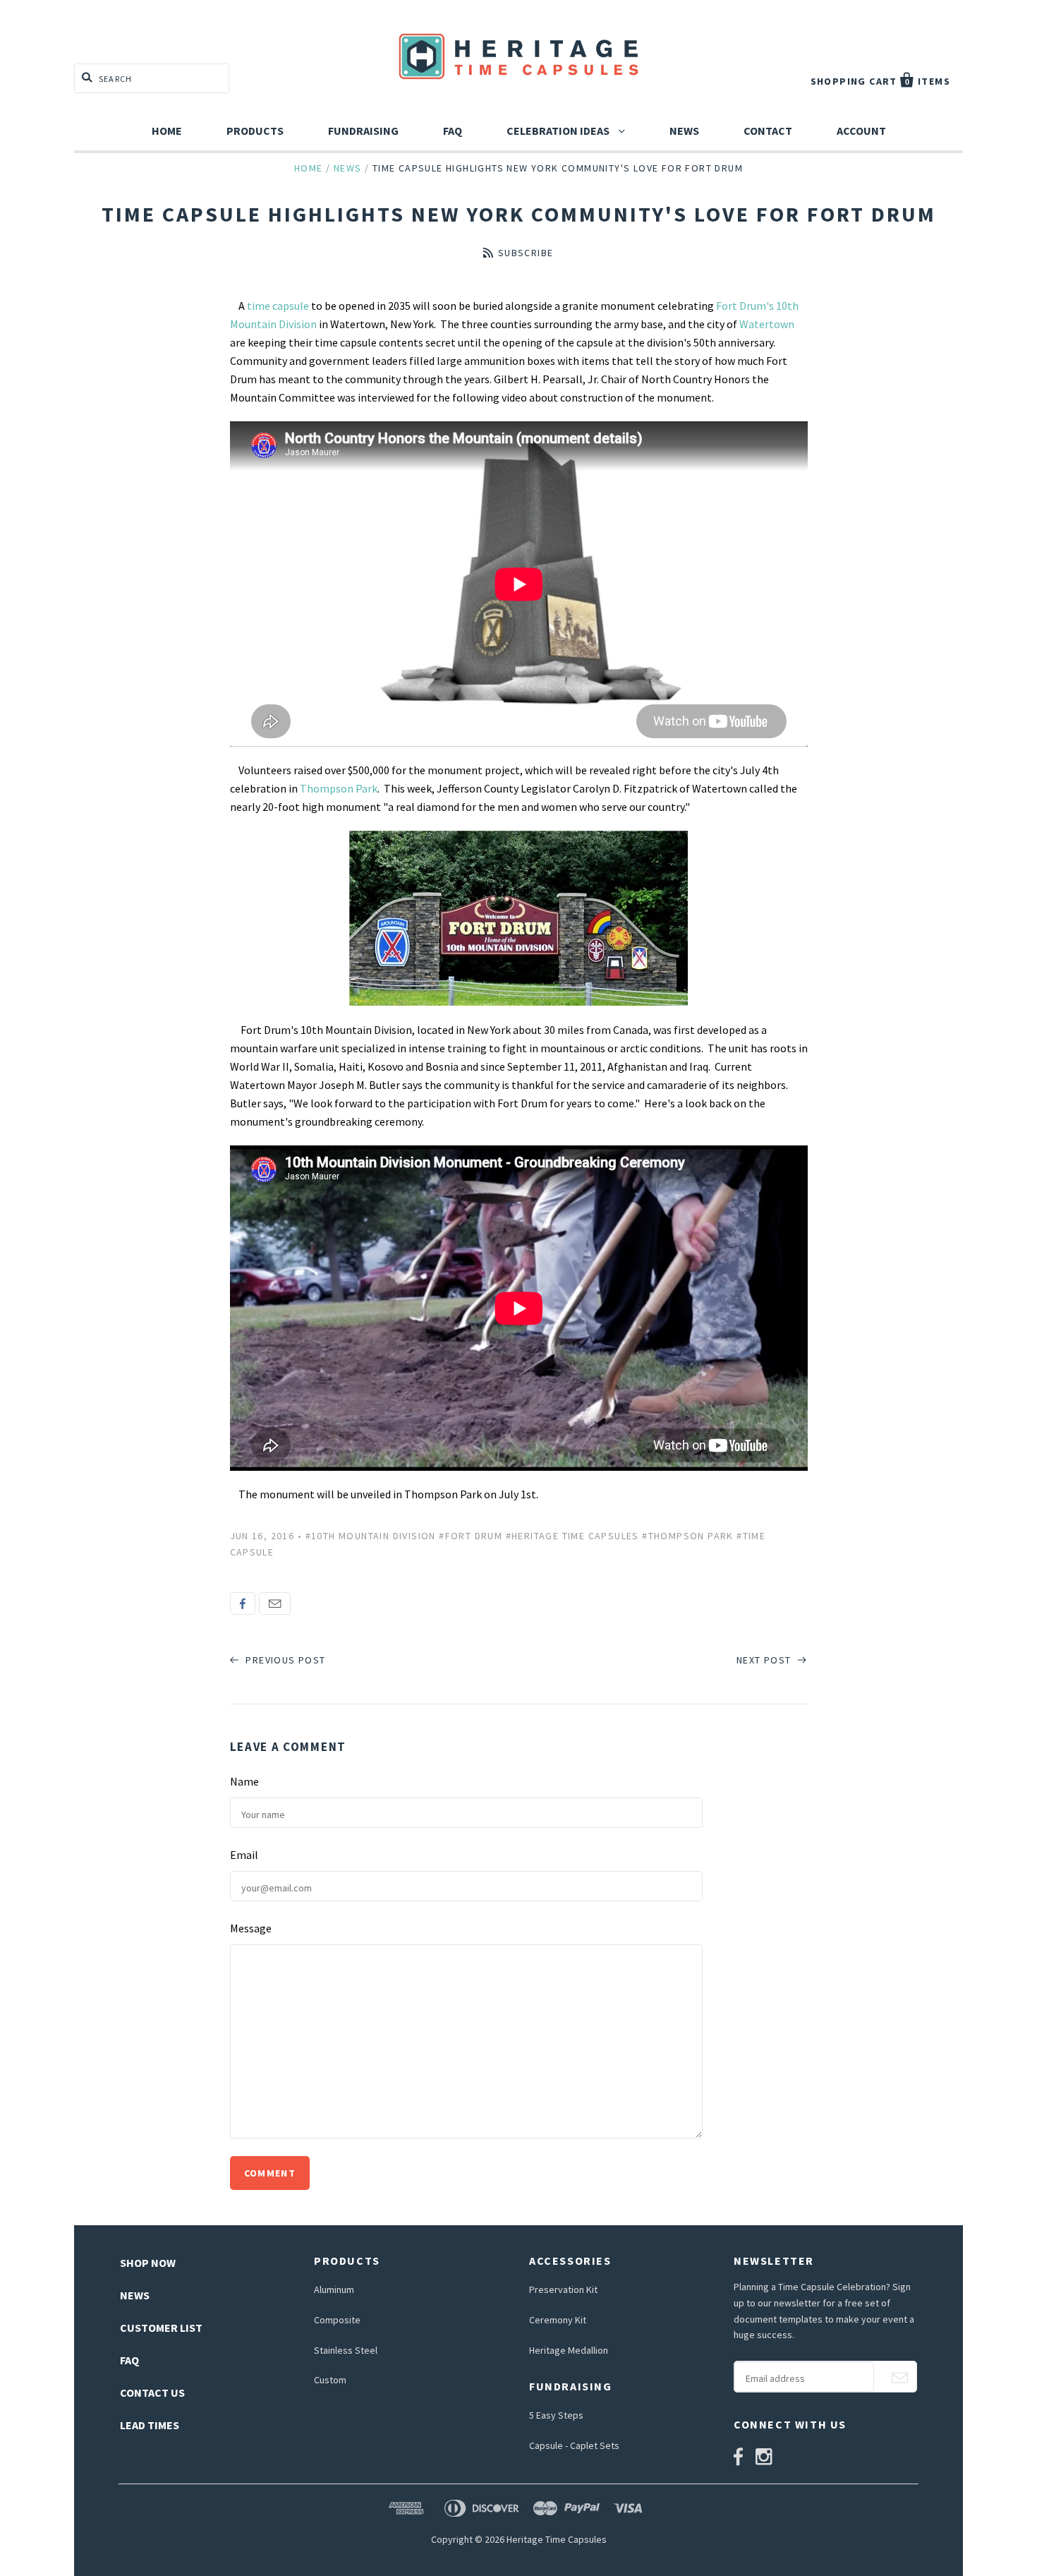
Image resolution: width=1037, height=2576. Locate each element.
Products (255, 131)
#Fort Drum (471, 1536)
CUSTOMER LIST (161, 2328)
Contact (768, 131)
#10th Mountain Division (371, 1536)
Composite (337, 2320)
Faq (453, 131)
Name (244, 1781)
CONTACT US (152, 2393)
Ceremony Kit (558, 2320)
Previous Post (284, 1660)
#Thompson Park (688, 1536)
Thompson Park (339, 788)
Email (275, 1603)
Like (243, 1603)
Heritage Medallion (569, 2350)
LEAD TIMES (150, 2425)
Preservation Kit (563, 2289)
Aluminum (334, 2289)
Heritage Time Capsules (557, 2539)
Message (251, 1928)
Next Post (765, 1660)
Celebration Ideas (559, 131)
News (684, 131)
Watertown (767, 324)
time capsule (278, 306)
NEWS (135, 2295)
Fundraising (363, 131)
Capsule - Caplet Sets (574, 2445)
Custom (330, 2380)
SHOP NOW (148, 2263)
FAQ (129, 2360)
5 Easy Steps (556, 2415)
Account (861, 131)
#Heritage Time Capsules (572, 1536)
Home (167, 131)
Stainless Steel (346, 2350)
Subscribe (526, 253)
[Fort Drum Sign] (519, 918)
